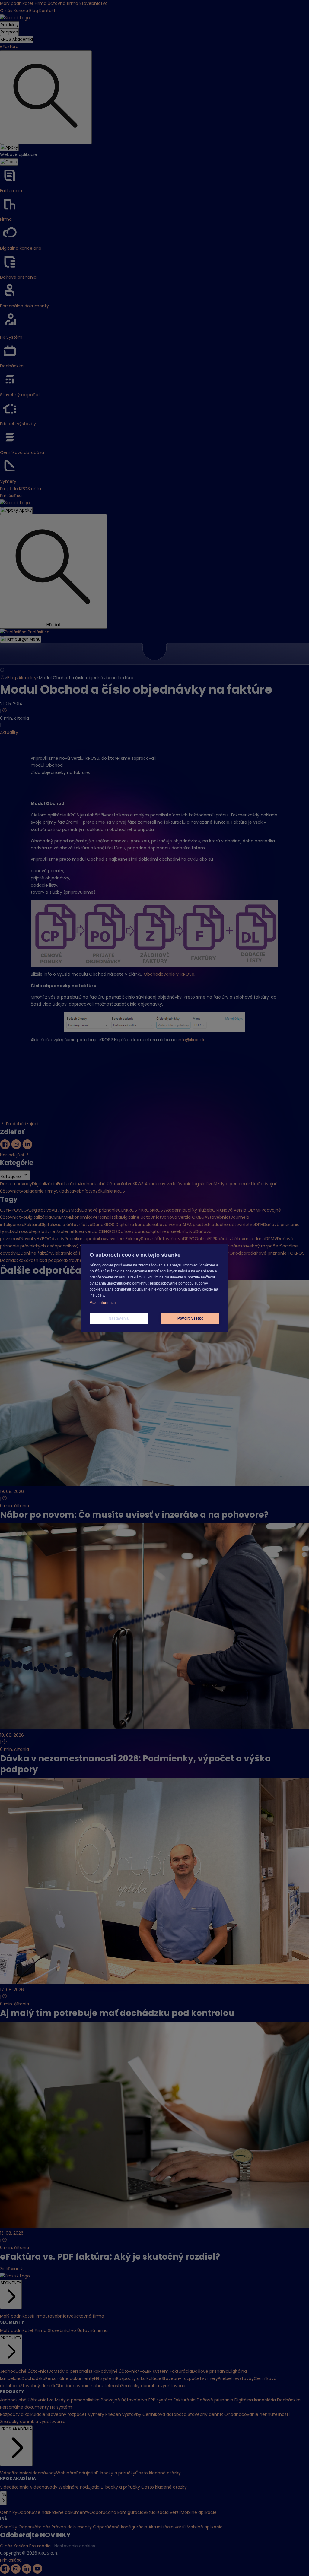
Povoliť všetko (190, 1318)
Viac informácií (103, 1302)
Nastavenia (119, 1318)
